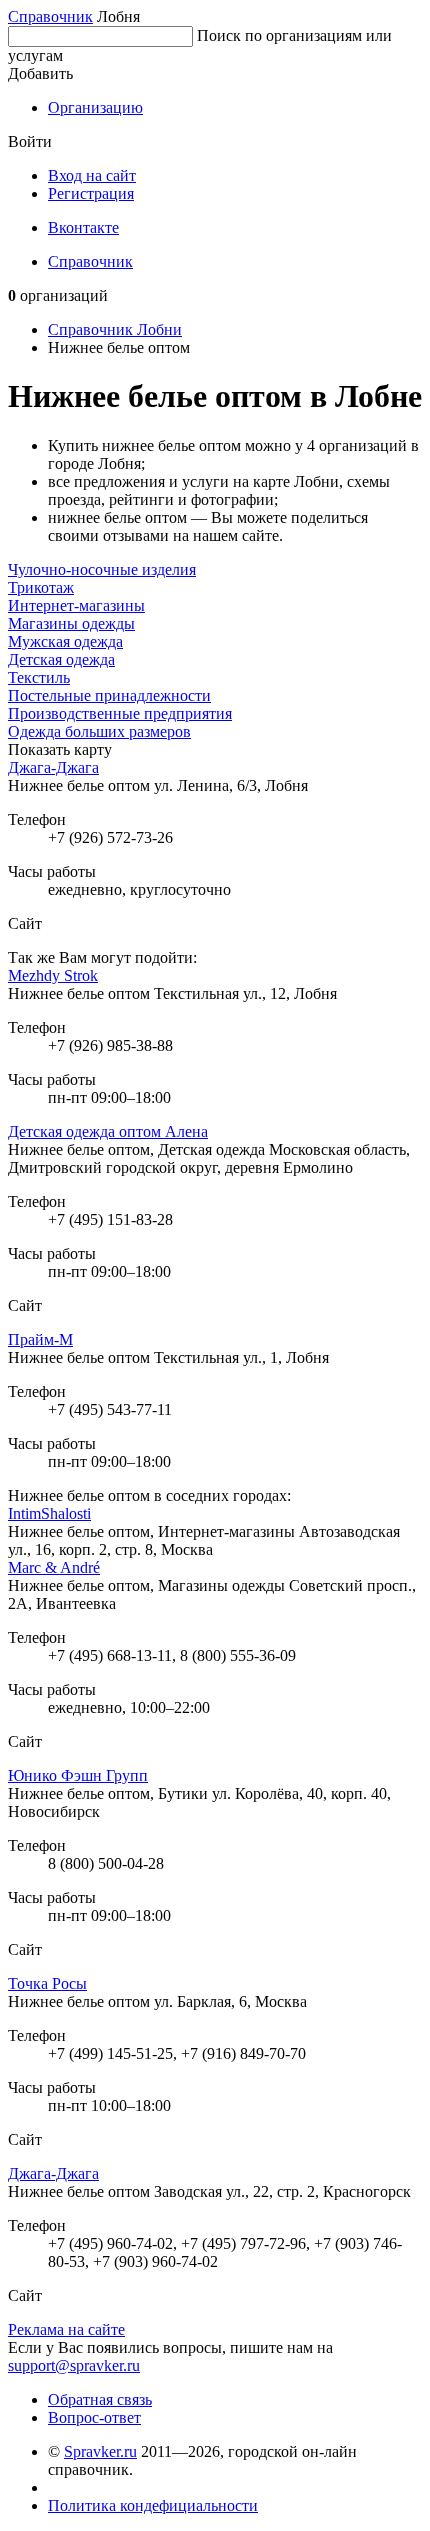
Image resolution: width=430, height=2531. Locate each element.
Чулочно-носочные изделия (102, 569)
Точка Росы (47, 1983)
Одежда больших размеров (99, 731)
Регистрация (91, 193)
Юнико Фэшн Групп (78, 1775)
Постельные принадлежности (109, 695)
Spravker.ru (100, 2451)
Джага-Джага (53, 767)
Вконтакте (83, 227)
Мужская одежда (65, 641)
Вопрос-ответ (94, 2417)
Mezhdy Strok (53, 975)
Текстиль (39, 677)
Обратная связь (100, 2399)
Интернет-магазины (76, 605)
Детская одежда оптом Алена (108, 1131)
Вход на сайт (92, 175)
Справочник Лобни (115, 329)
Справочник (50, 16)
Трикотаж (41, 587)
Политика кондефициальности (153, 2505)
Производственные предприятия (120, 713)
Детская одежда (61, 659)
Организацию (95, 107)
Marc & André (54, 1567)
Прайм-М (40, 1339)
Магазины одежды (71, 623)
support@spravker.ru (74, 2365)
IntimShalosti (49, 1513)
